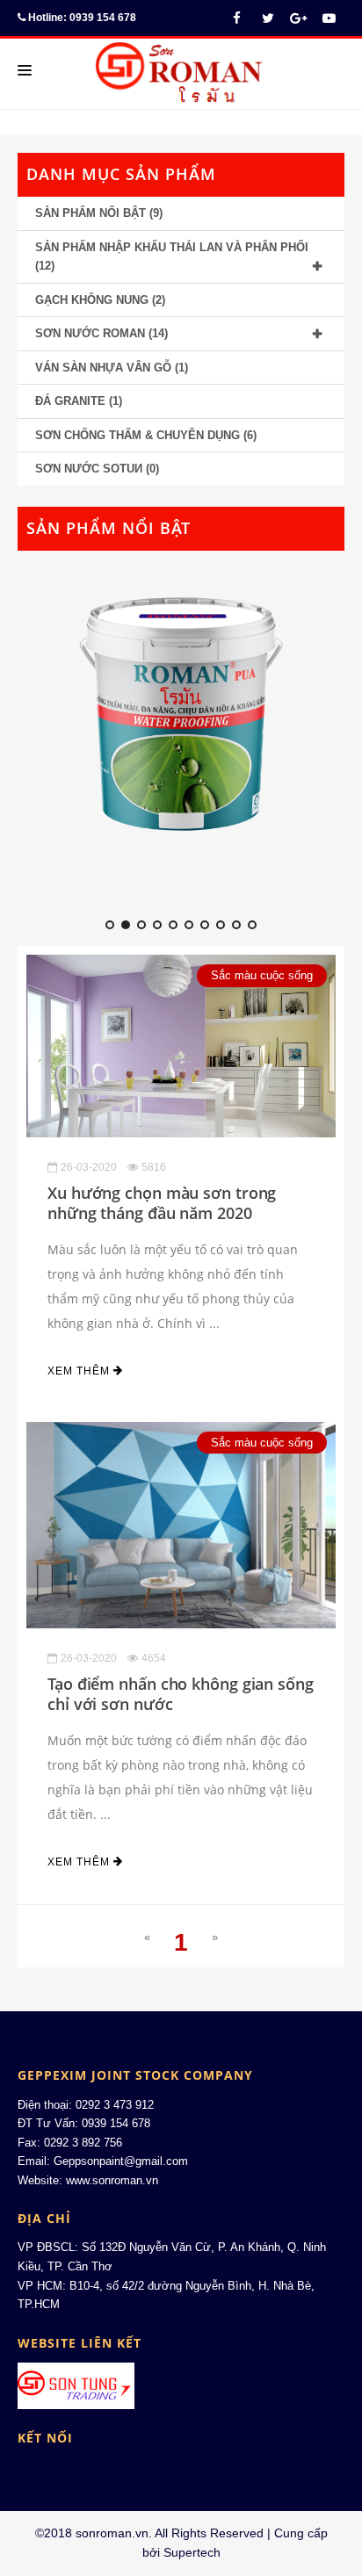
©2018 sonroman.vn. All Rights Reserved (149, 2533)
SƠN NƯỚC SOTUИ (89, 469)
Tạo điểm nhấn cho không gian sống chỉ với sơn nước (181, 1694)
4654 (154, 1658)
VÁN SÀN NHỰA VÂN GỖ (103, 368)
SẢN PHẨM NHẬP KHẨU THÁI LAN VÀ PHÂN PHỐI (172, 247)
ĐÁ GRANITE (70, 401)
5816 (154, 1167)
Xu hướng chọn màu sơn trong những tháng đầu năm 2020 (162, 1203)
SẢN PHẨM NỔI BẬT (90, 213)
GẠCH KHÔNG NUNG (92, 300)
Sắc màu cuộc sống (262, 975)
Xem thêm (80, 1371)
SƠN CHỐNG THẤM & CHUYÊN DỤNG (138, 435)
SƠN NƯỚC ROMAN (90, 333)
